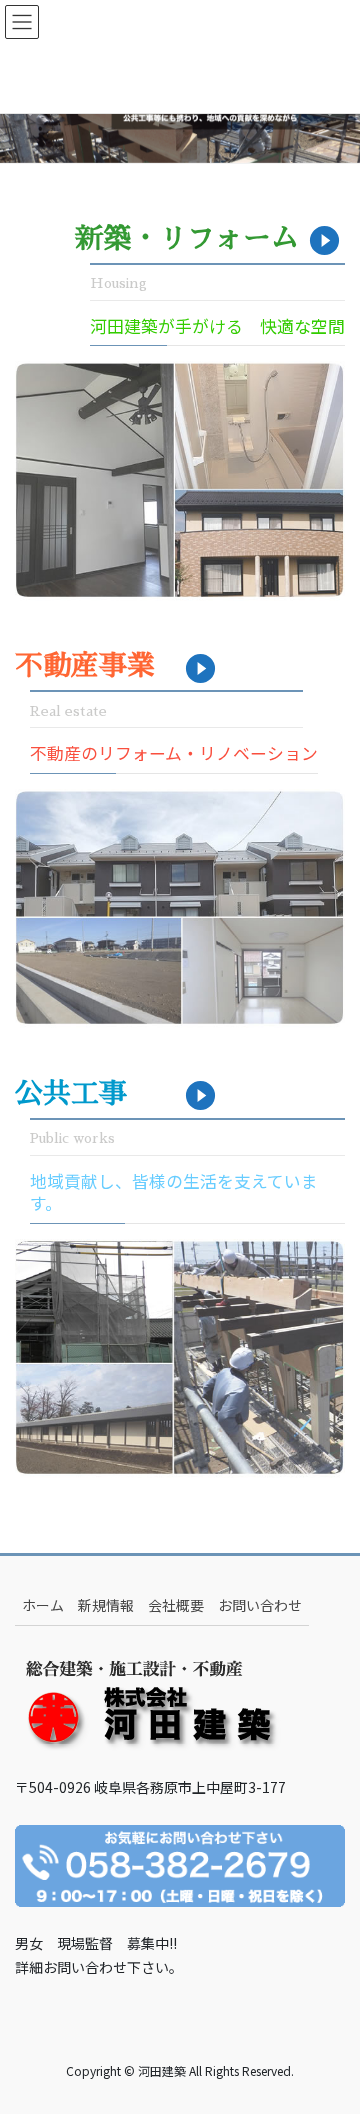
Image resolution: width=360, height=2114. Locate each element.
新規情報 (106, 1605)
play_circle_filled (324, 241)
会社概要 (176, 1605)
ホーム (43, 1605)
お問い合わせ (260, 1605)
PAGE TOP (331, 2032)
